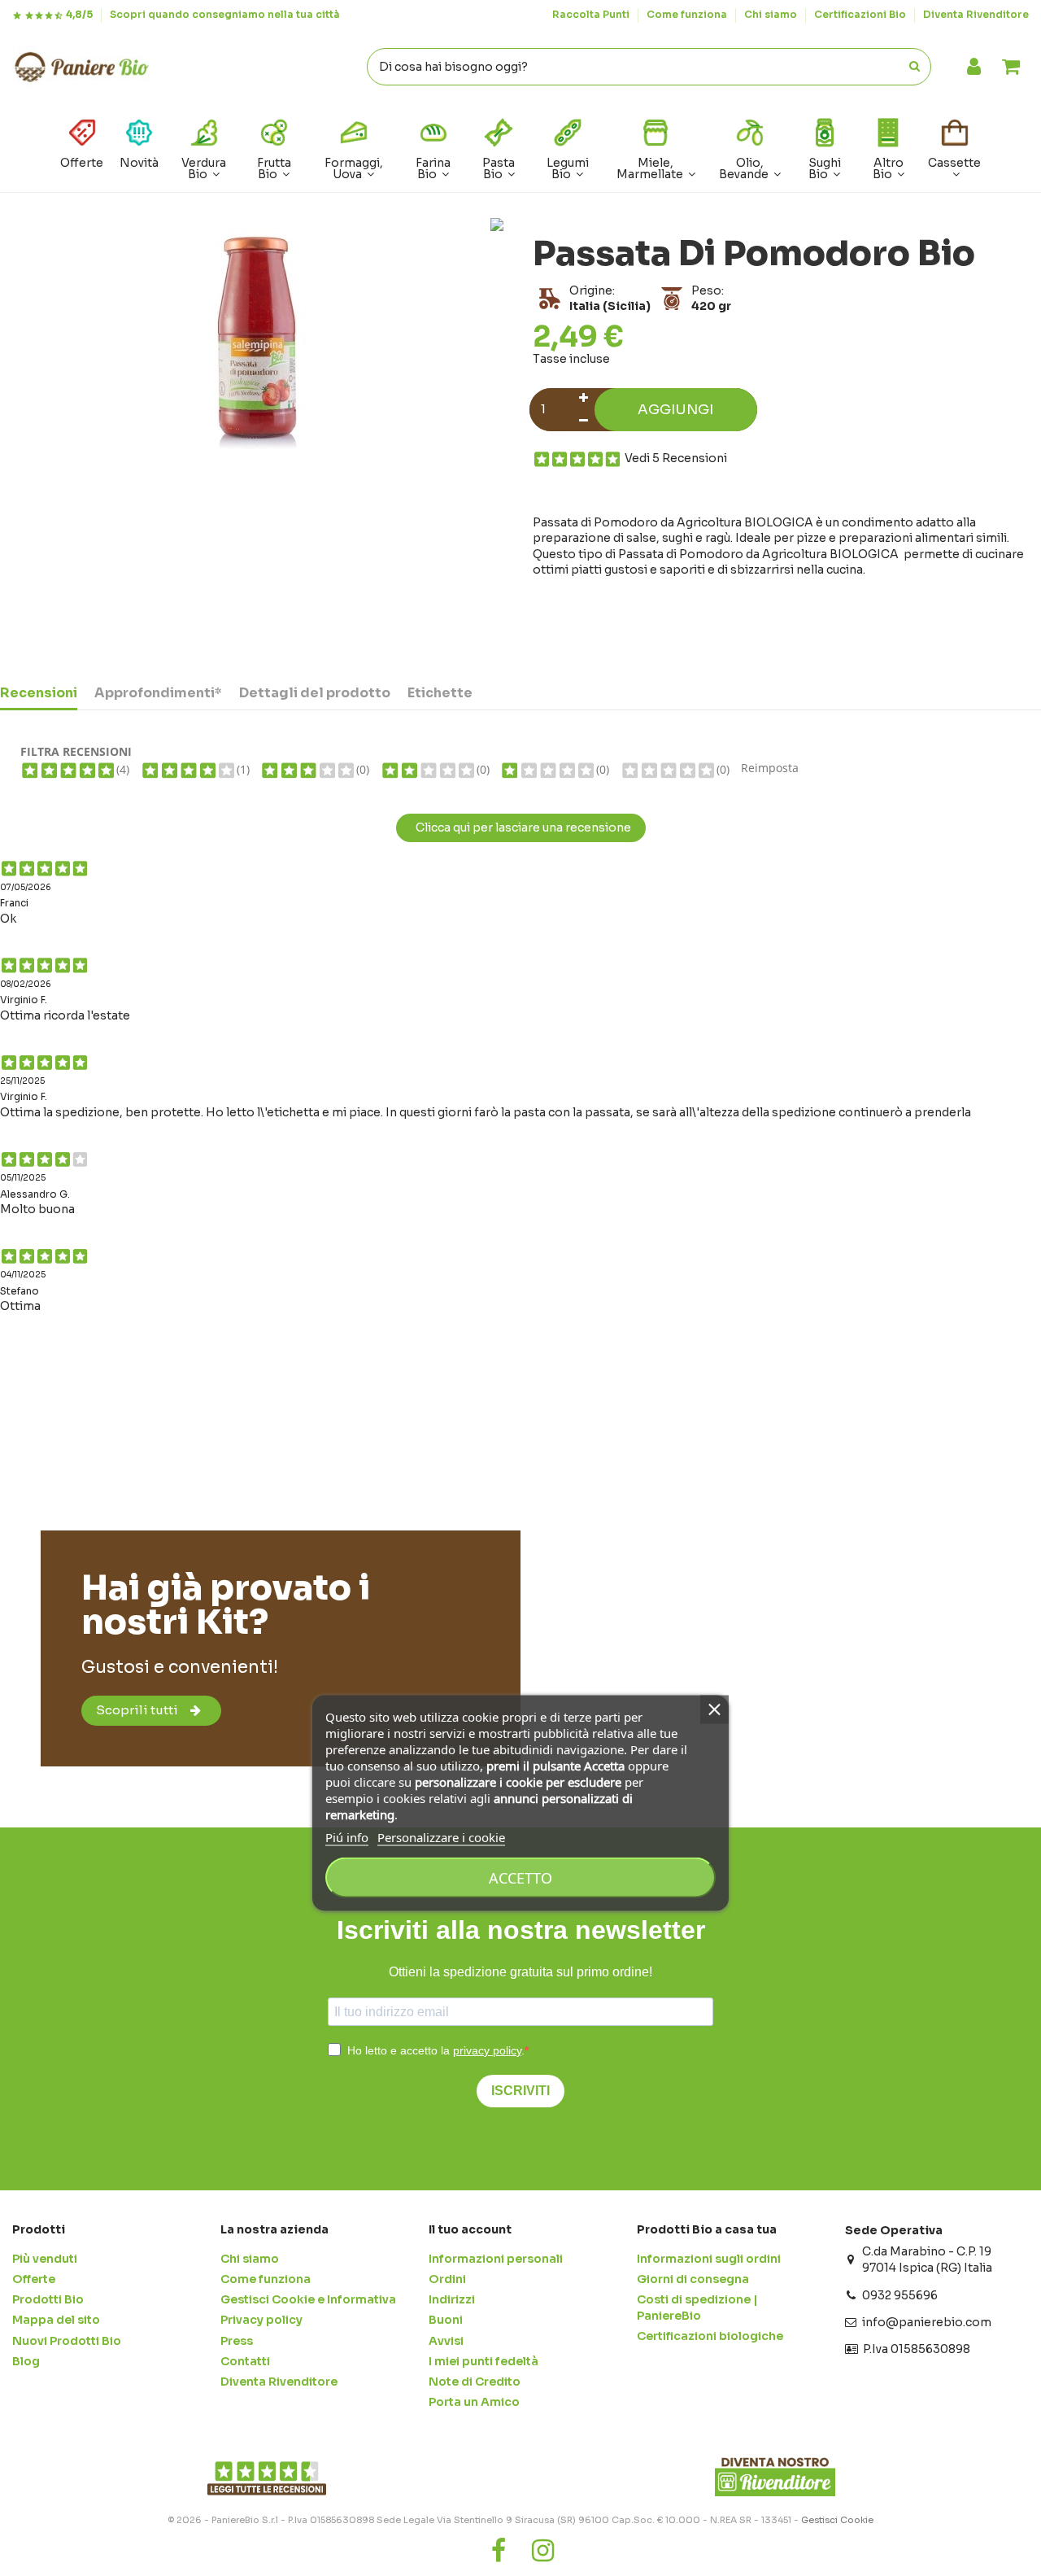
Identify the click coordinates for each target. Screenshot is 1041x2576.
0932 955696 (900, 2295)
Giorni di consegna (693, 2279)
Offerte (34, 2279)
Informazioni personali (496, 2259)
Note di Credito (475, 2382)
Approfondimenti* (158, 693)
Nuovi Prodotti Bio (67, 2341)
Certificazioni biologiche (710, 2336)
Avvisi (446, 2341)
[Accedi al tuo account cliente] (974, 67)
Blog (26, 2361)
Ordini (447, 2279)
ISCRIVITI (520, 2091)
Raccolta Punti (592, 14)
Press (237, 2341)
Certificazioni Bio (861, 14)
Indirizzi (452, 2299)
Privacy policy (261, 2320)
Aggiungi (675, 410)
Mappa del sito (56, 2320)
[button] (889, 148)
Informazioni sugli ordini (709, 2259)
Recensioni (39, 693)
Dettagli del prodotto (315, 693)
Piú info (347, 1837)
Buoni (446, 2320)
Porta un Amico (474, 2402)
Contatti (245, 2361)
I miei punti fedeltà (483, 2361)
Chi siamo (772, 14)
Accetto (520, 1878)
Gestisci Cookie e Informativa (308, 2299)
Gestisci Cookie (837, 2520)
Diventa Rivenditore (976, 14)
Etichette (440, 693)
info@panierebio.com (927, 2322)
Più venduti (45, 2259)
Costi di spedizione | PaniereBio (697, 2307)
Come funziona (688, 14)
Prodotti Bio (48, 2299)
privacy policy (487, 2050)
